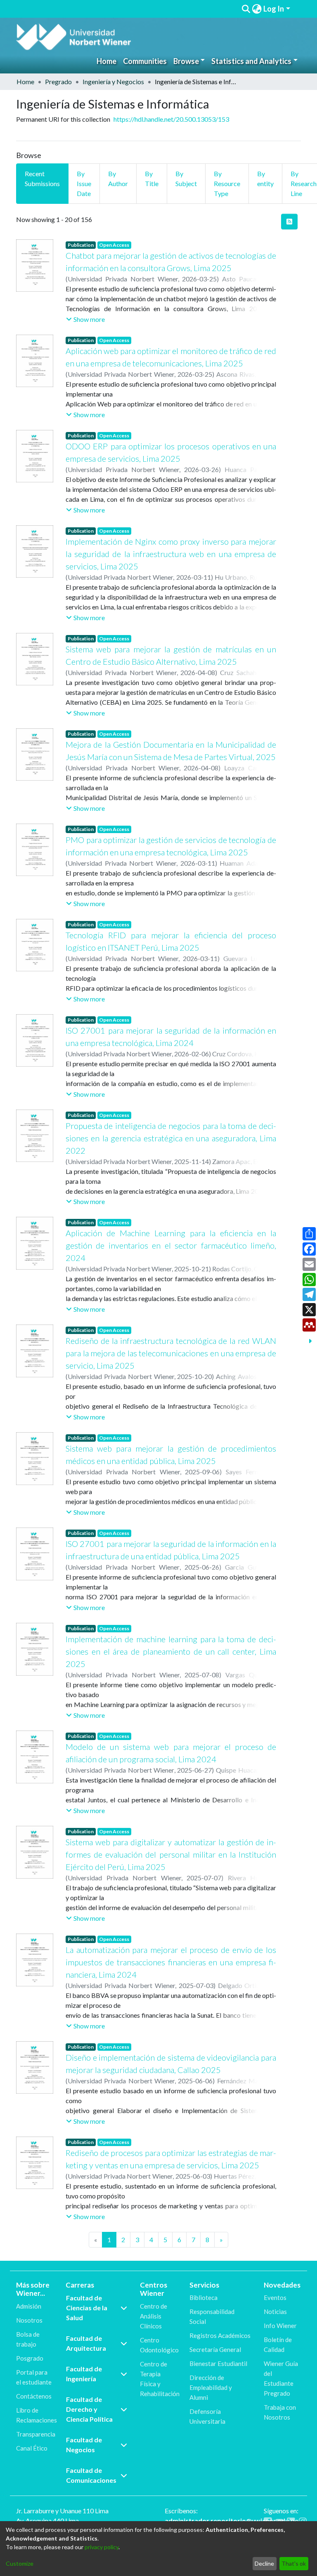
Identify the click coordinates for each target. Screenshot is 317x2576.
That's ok (294, 2563)
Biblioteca (203, 2297)
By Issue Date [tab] (84, 183)
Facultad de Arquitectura (86, 2343)
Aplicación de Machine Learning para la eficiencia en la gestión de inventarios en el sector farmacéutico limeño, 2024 (171, 1245)
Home (106, 61)
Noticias (275, 2312)
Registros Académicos (220, 2335)
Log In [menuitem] (274, 9)
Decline (264, 2563)
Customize (20, 2563)
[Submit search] (246, 9)
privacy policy (102, 2547)
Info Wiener (280, 2326)
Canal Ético (32, 2448)
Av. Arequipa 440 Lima (47, 2521)
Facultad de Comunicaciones (91, 2475)
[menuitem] (257, 9)
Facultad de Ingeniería (84, 2374)
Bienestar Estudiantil (218, 2363)
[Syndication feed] (289, 222)
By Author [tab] (118, 178)
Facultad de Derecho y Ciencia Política (89, 2409)
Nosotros (29, 2320)
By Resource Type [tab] (227, 183)
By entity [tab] (265, 178)
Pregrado (58, 81)
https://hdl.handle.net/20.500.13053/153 (171, 119)
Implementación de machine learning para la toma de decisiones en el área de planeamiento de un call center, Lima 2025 (171, 1651)
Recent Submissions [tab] (42, 178)
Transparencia (36, 2434)
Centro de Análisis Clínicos (154, 2316)
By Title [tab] (152, 178)
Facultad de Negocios (84, 2445)
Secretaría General (215, 2349)
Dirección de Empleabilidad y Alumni (211, 2387)
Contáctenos (34, 2396)
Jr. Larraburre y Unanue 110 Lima (62, 2511)
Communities (145, 61)
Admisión (29, 2306)
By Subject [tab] (186, 178)
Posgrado (30, 2358)
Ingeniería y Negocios (113, 81)
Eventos (275, 2297)
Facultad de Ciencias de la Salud (87, 2308)
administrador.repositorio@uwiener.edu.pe (232, 2521)
